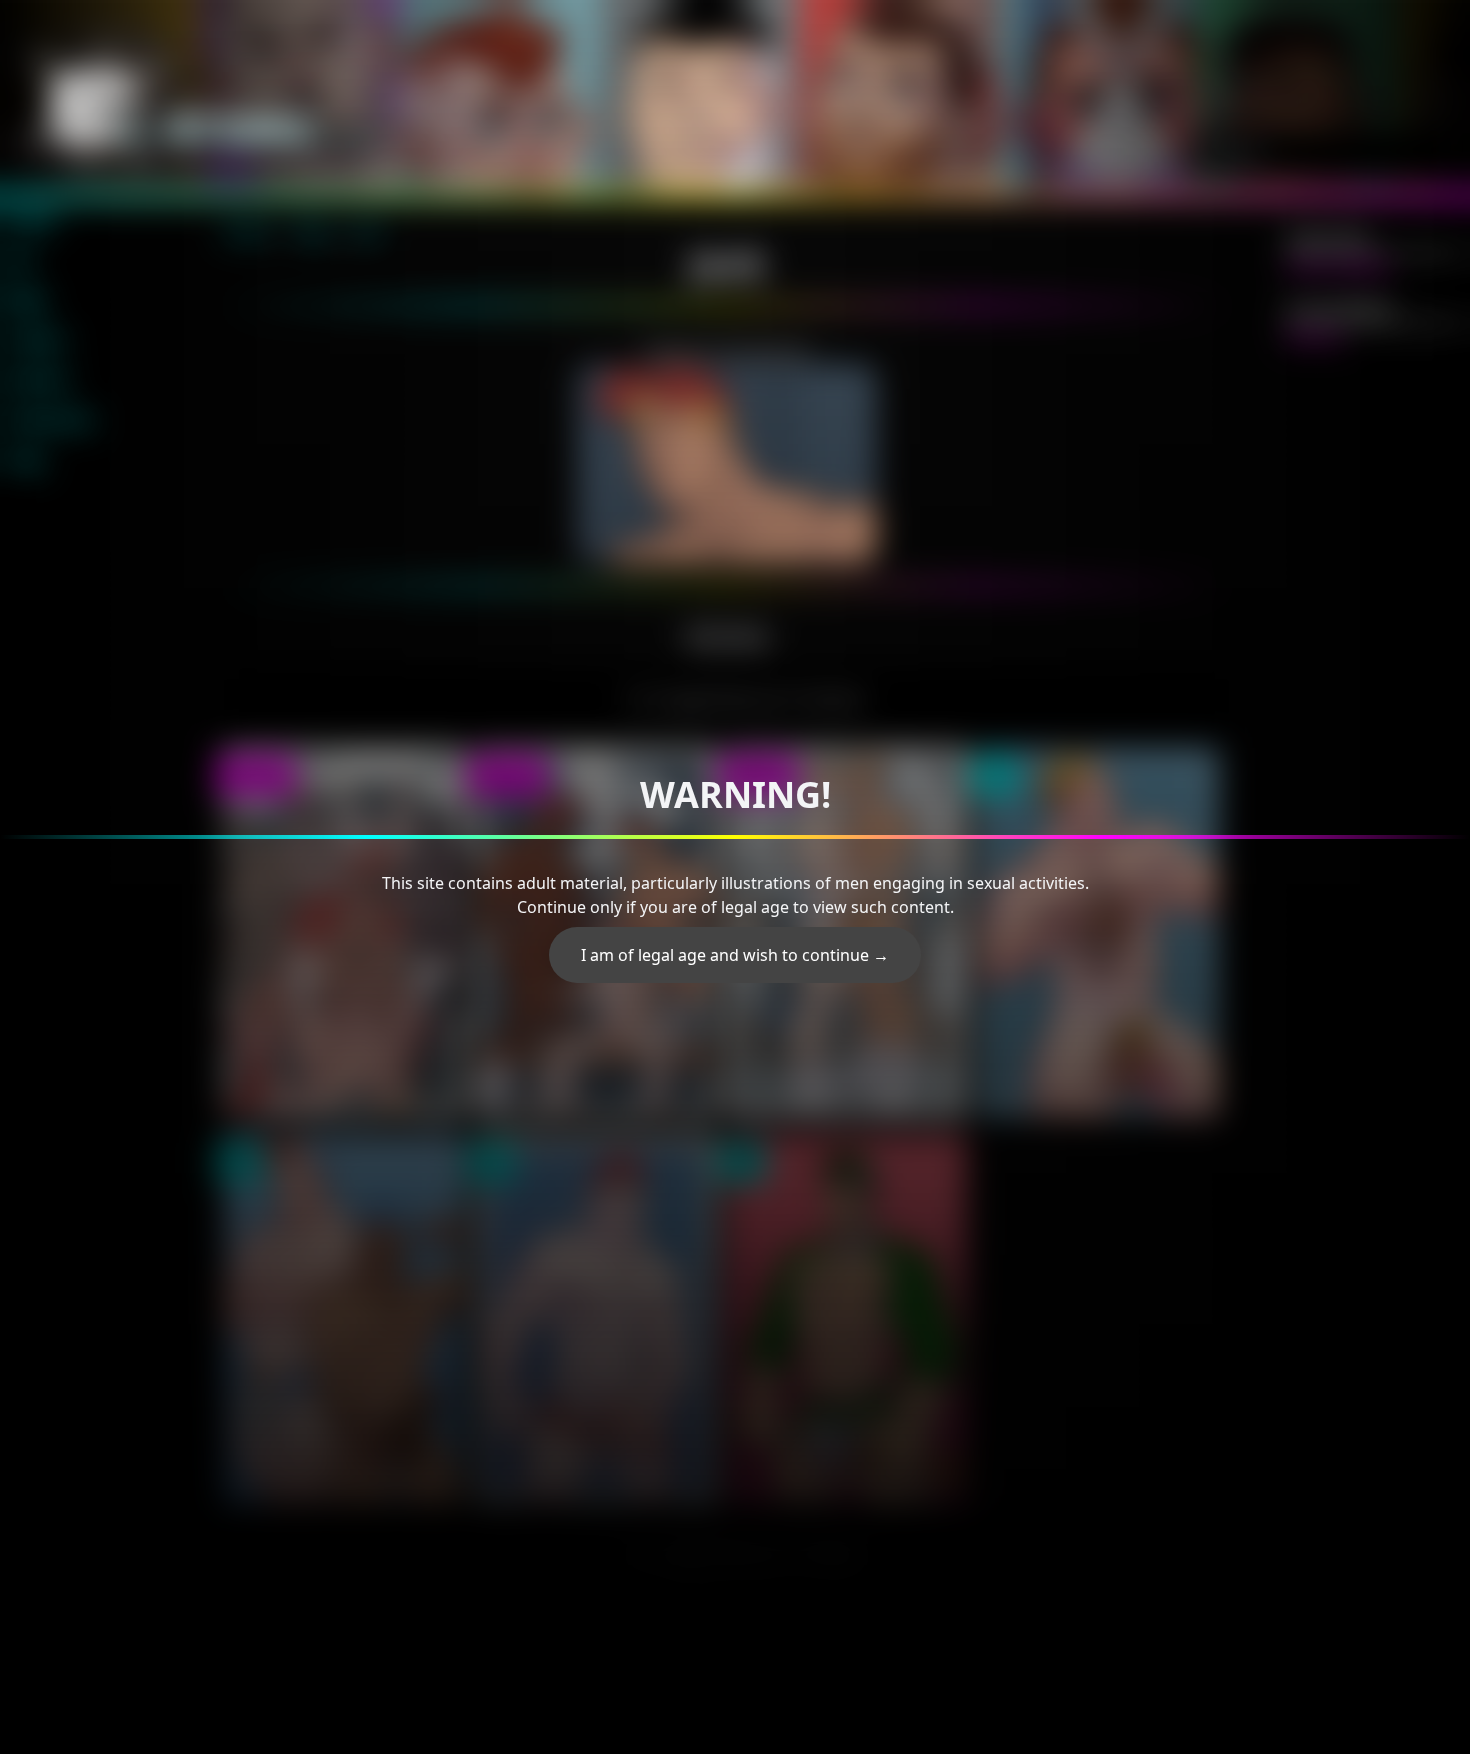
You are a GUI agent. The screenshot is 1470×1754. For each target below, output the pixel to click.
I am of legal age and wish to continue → (735, 955)
